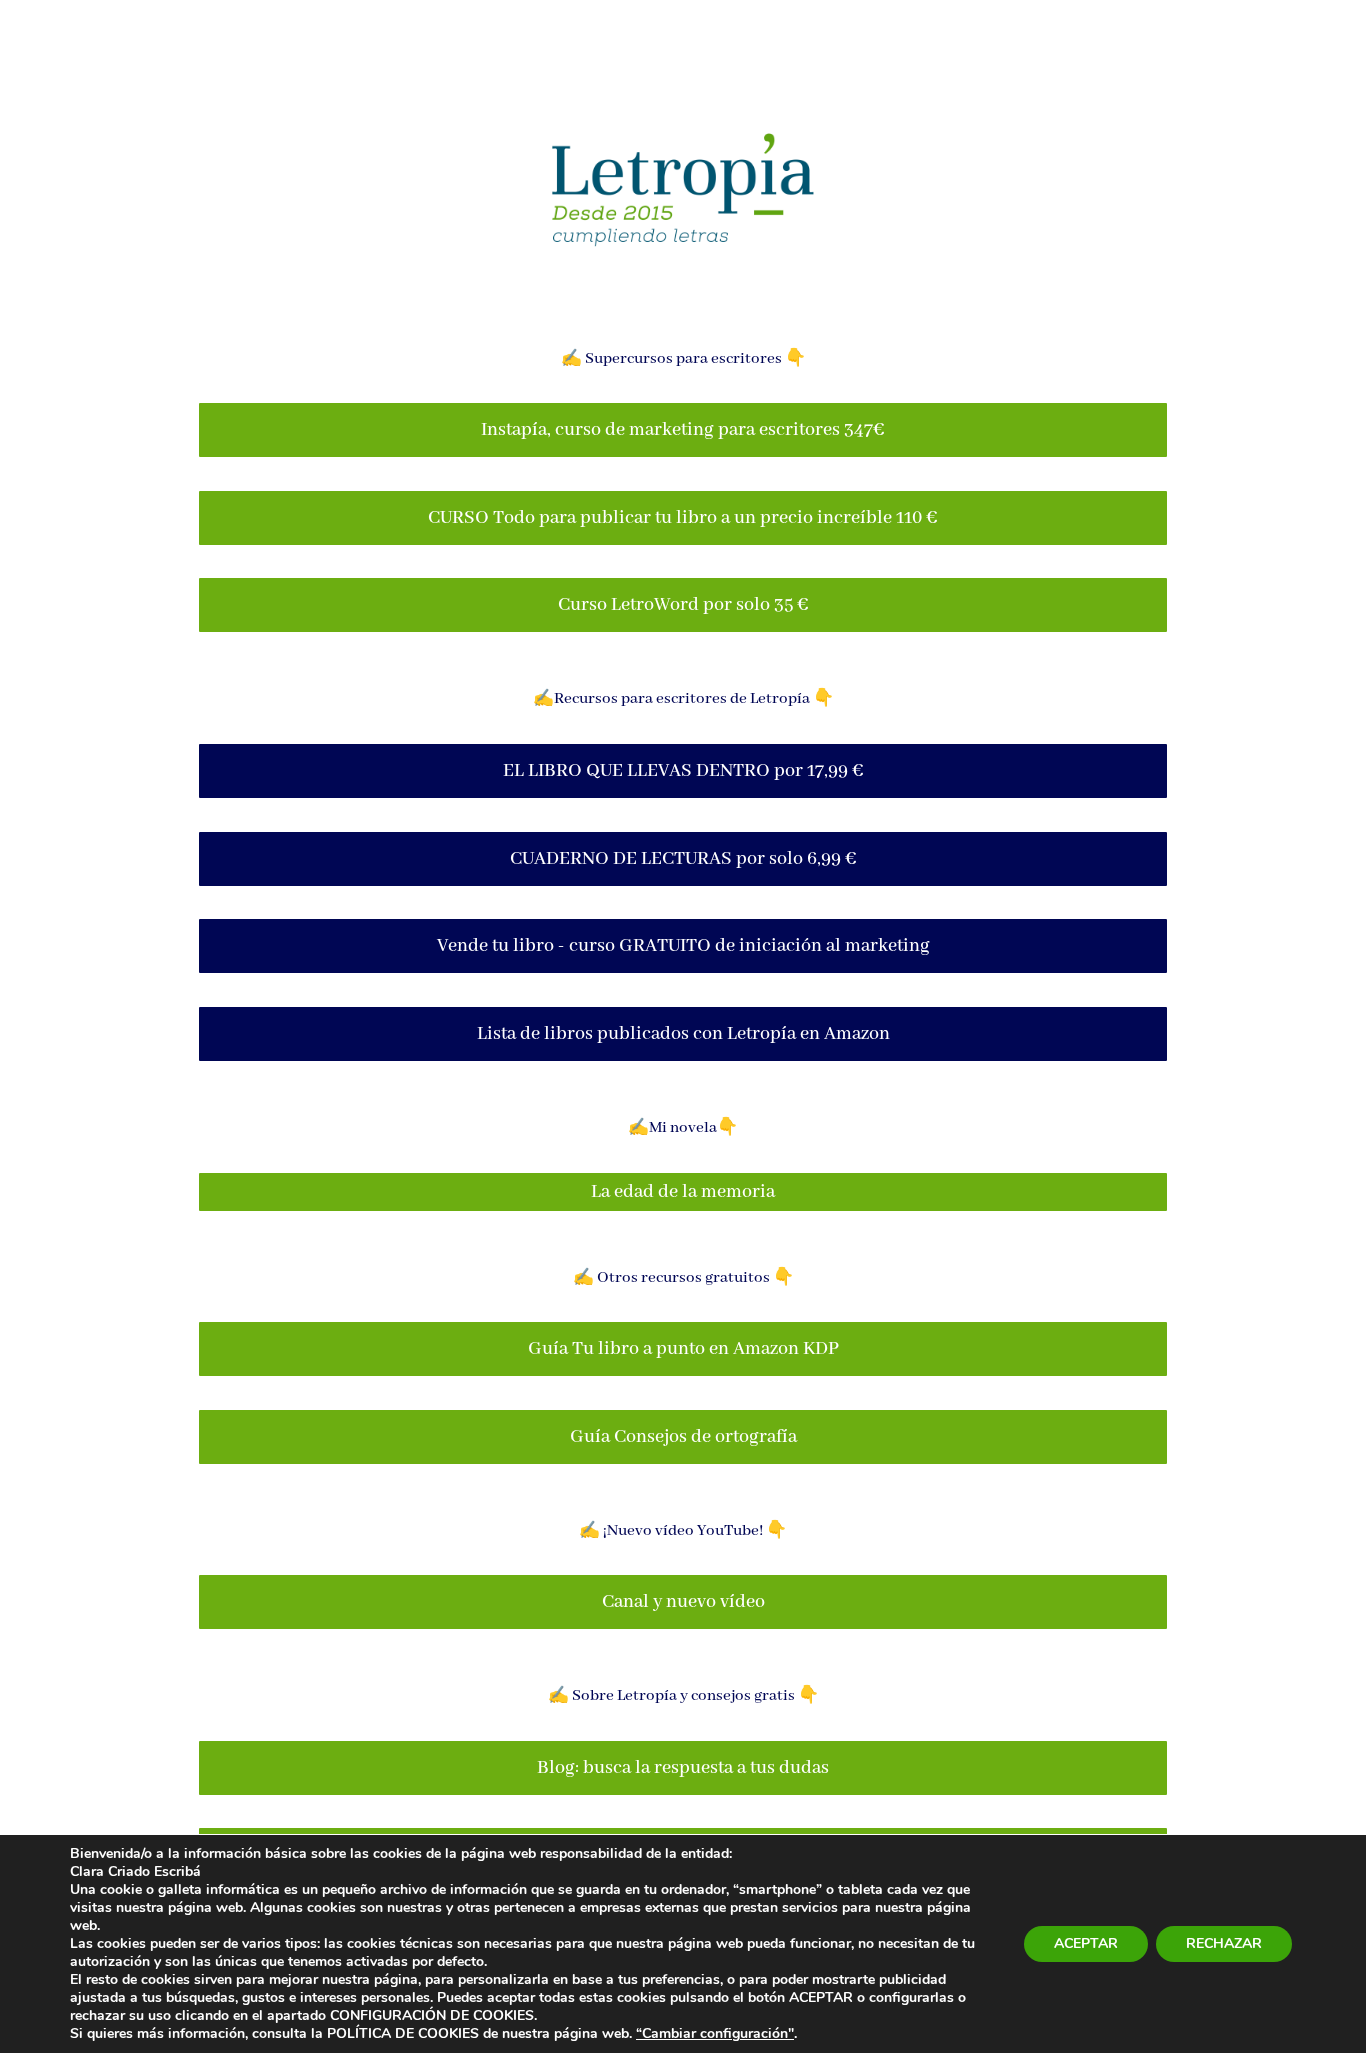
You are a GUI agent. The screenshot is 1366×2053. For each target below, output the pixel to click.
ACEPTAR (1086, 1943)
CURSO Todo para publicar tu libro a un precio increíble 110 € (683, 518)
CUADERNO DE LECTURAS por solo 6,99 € (683, 859)
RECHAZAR (1224, 1943)
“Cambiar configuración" (715, 2034)
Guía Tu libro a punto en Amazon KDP (683, 1349)
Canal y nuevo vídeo (683, 1602)
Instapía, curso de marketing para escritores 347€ (683, 430)
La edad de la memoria (683, 1192)
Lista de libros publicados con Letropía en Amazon (683, 1034)
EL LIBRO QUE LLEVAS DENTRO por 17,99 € (683, 771)
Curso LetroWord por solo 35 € (683, 605)
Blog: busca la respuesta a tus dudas (683, 1768)
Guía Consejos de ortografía (683, 1437)
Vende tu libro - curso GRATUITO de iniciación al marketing (683, 946)
